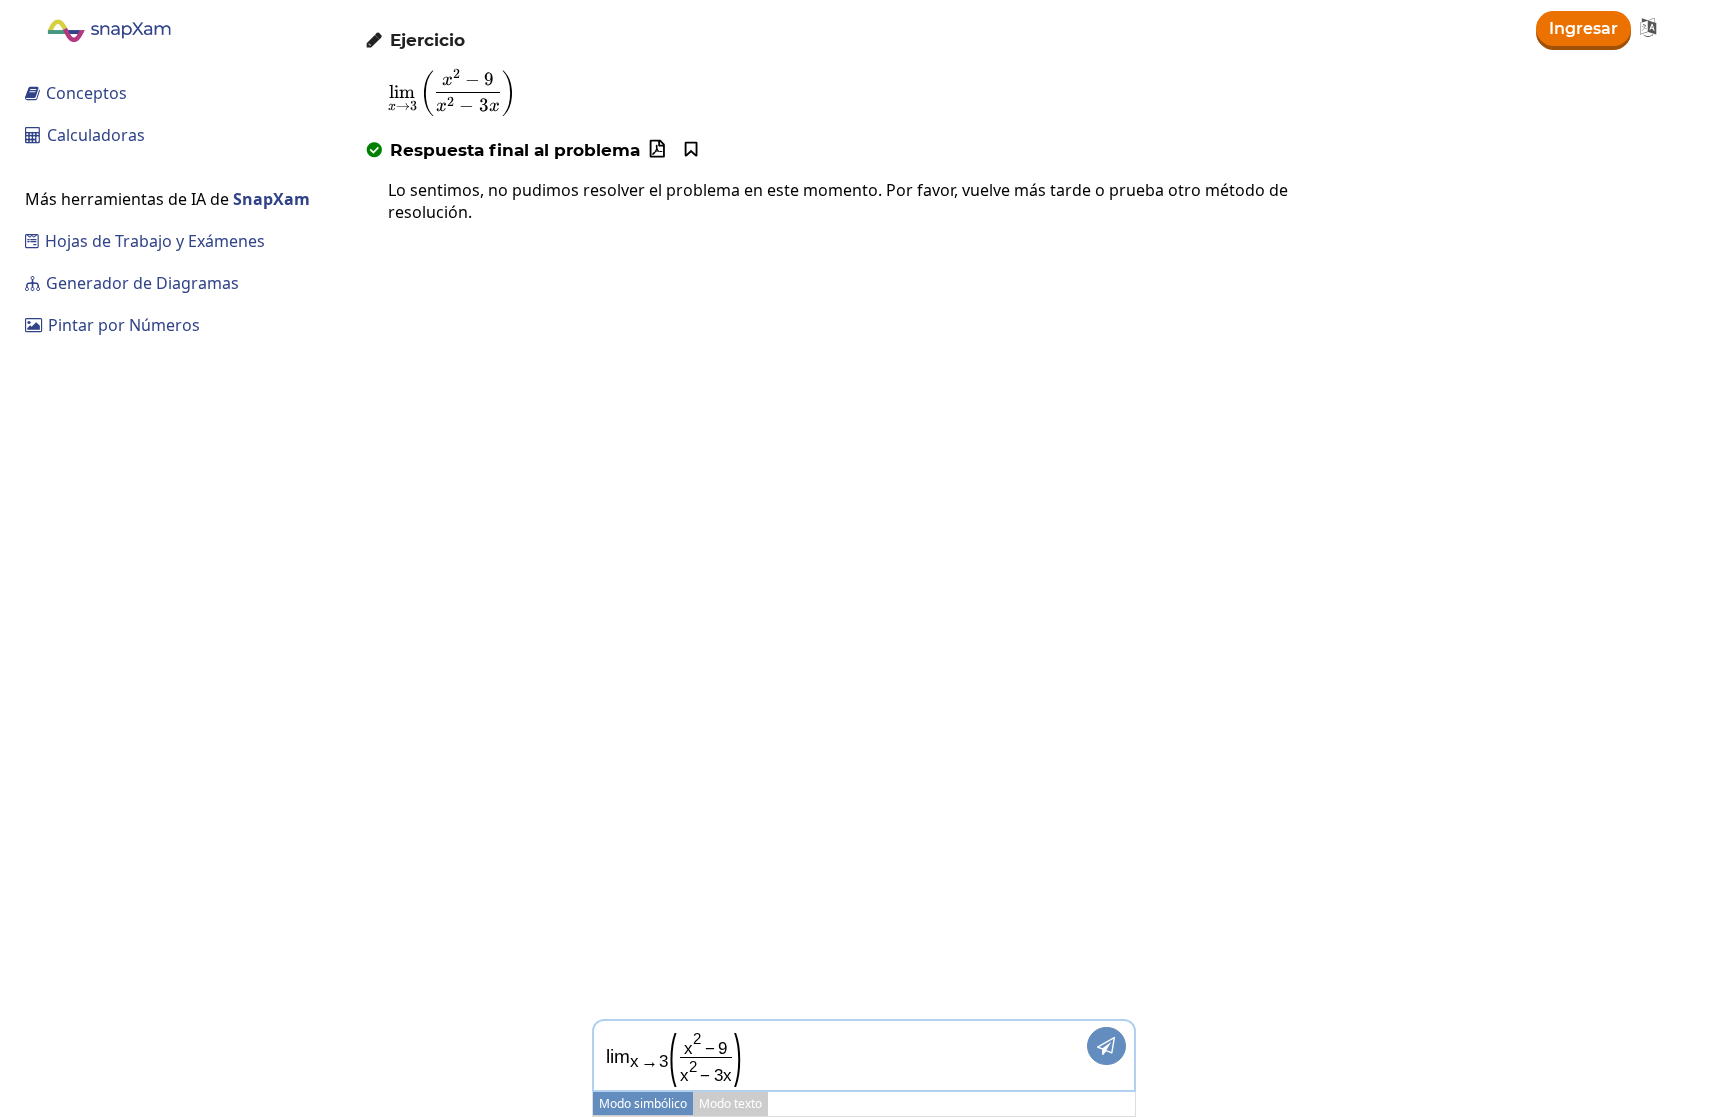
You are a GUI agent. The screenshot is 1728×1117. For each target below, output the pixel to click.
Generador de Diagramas (132, 283)
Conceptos (76, 93)
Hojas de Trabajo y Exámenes (145, 241)
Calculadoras (85, 135)
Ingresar (1583, 28)
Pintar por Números (112, 325)
